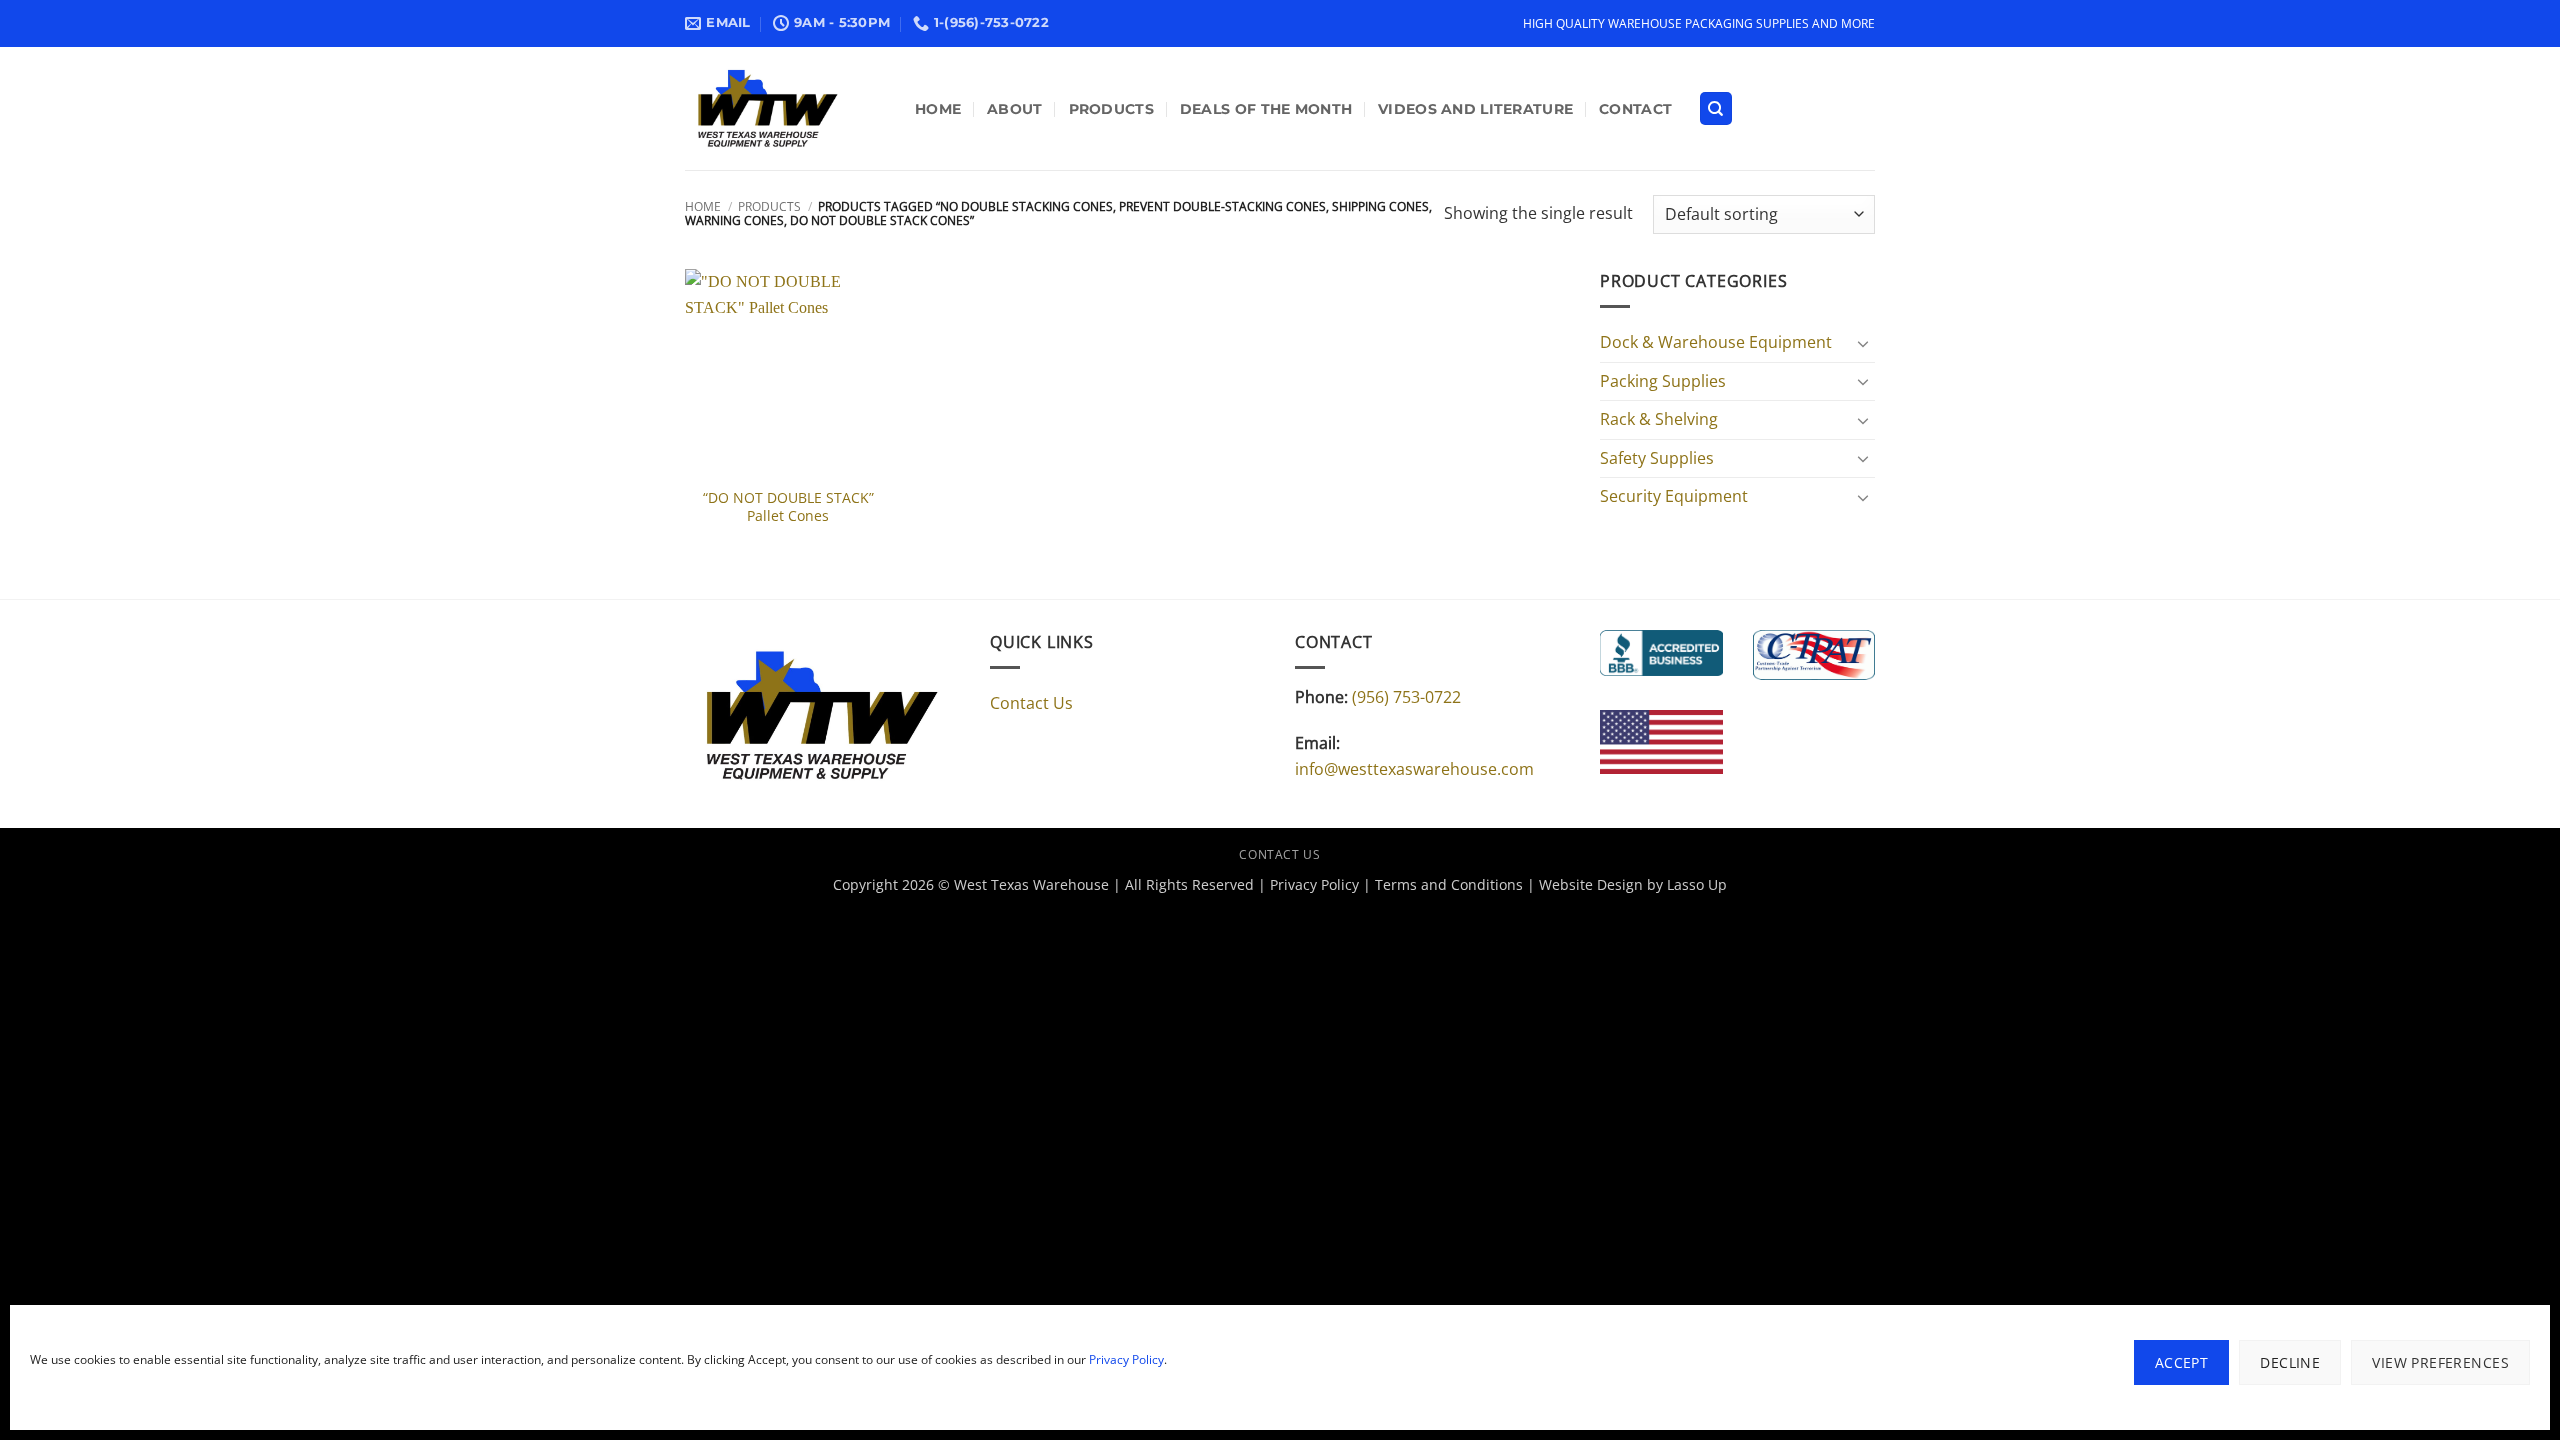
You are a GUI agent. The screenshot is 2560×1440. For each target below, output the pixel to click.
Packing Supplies (1663, 381)
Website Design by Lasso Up (1633, 884)
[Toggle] (1863, 343)
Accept (2182, 1362)
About (1014, 109)
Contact (1635, 109)
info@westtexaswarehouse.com (1414, 769)
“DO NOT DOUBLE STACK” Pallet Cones (788, 507)
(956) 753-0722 (1406, 697)
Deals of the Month (1266, 109)
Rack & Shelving (1659, 419)
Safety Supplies (1657, 458)
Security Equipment (1674, 496)
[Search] (1716, 108)
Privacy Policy (1126, 1359)
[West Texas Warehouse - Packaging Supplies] (785, 108)
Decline (2290, 1362)
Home (938, 109)
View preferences (2440, 1362)
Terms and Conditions (1449, 884)
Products (1111, 109)
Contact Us (1031, 703)
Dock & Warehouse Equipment (1716, 342)
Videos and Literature (1475, 109)
